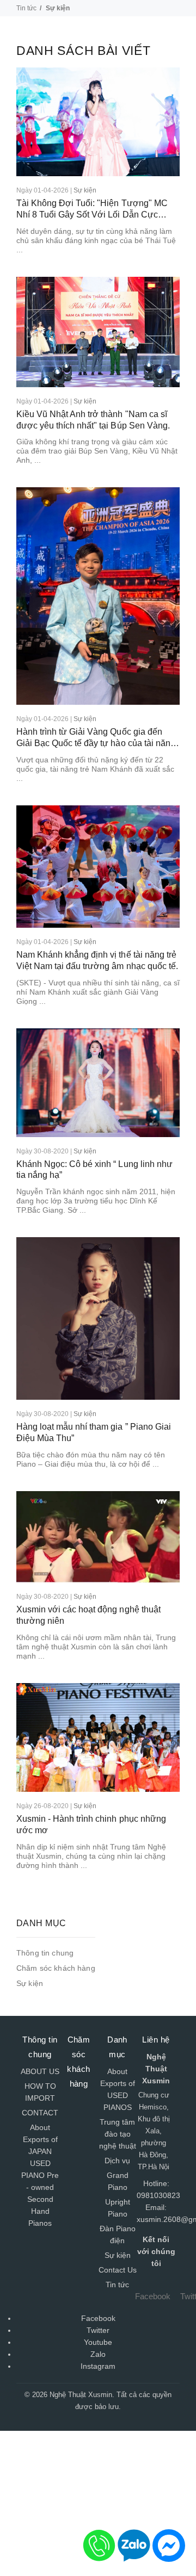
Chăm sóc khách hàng (56, 1968)
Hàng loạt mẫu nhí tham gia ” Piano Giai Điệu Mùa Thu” (94, 1432)
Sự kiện (85, 190)
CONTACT (40, 2113)
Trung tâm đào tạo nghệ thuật (118, 2134)
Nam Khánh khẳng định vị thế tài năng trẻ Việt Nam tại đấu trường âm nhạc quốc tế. (97, 960)
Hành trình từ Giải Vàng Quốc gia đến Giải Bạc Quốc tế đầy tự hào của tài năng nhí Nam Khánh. (96, 738)
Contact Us (118, 2270)
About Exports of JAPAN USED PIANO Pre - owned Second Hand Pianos (40, 2175)
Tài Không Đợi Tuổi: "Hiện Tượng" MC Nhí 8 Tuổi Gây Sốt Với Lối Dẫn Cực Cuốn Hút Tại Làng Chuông (92, 210)
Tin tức (26, 8)
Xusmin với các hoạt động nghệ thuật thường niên (88, 1615)
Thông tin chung (45, 1953)
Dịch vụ (117, 2161)
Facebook (153, 2296)
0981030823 (158, 2195)
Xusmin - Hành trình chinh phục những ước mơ (91, 1824)
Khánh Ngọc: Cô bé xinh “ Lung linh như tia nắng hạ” (94, 1170)
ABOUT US (40, 2071)
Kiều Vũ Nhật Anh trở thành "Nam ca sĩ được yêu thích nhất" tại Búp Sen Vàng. (93, 420)
